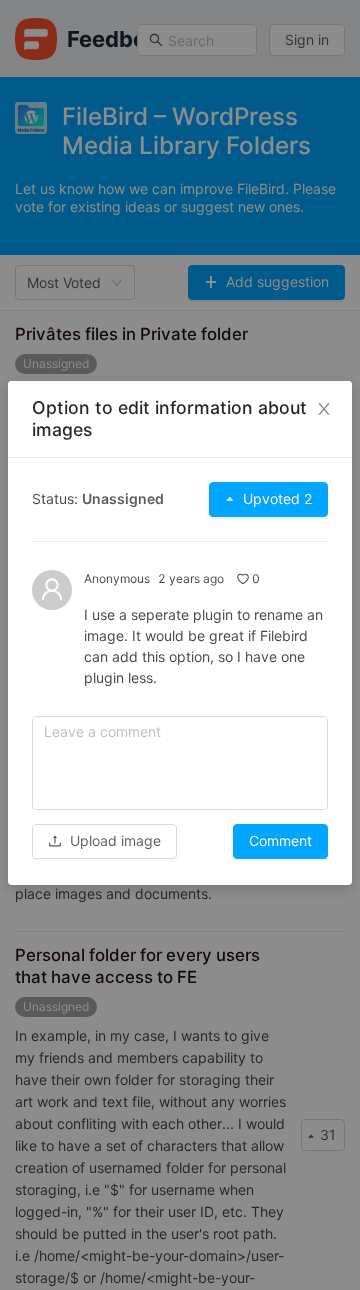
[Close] (324, 409)
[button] (104, 840)
